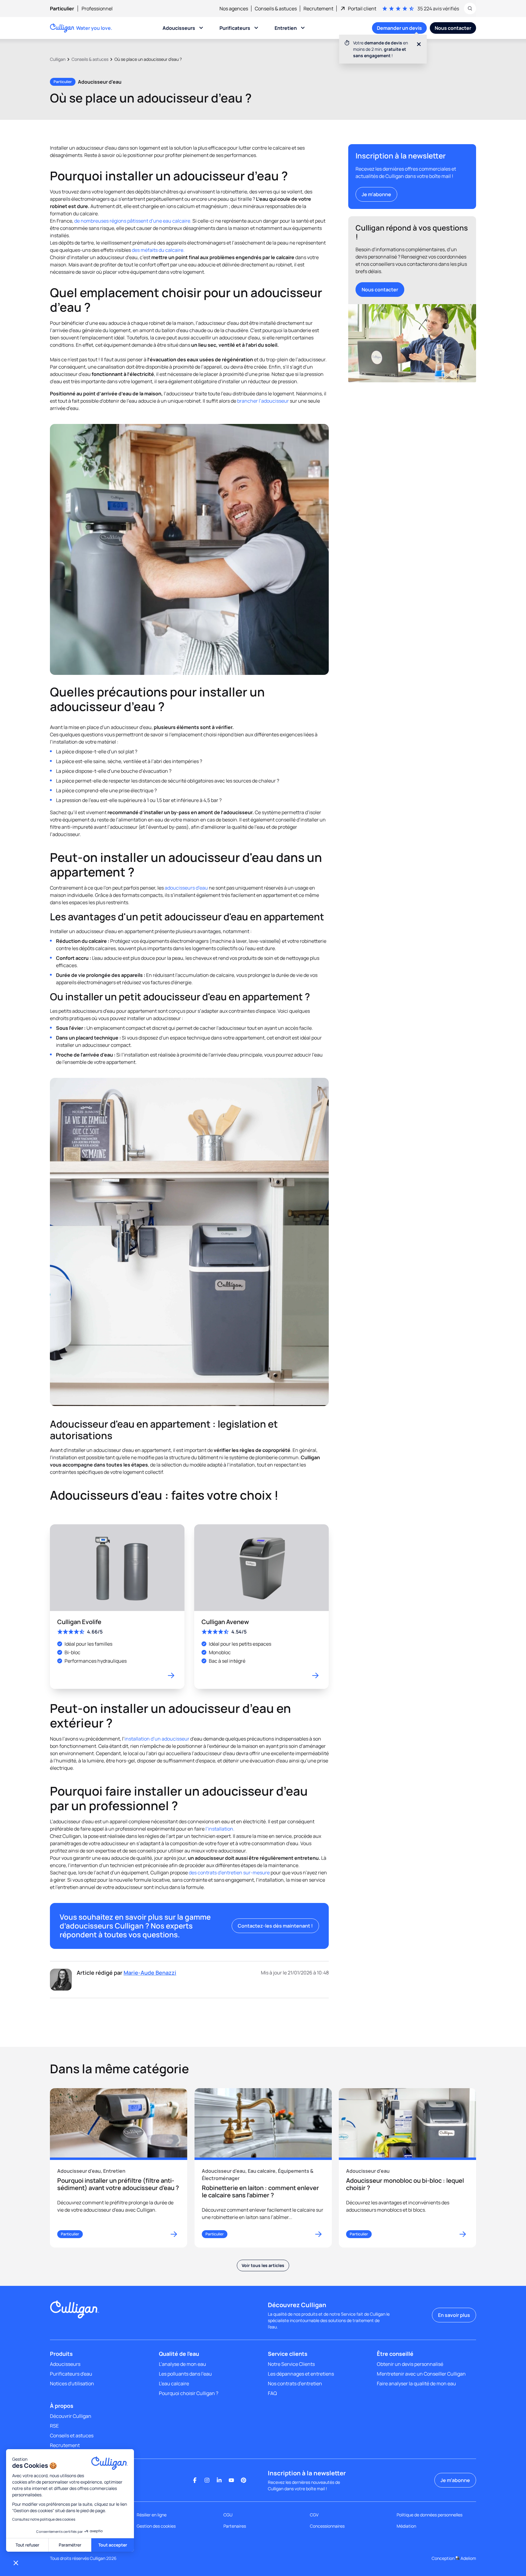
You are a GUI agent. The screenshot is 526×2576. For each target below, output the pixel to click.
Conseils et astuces (72, 2435)
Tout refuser (27, 2545)
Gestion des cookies (156, 2526)
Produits (61, 2354)
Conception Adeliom (454, 2558)
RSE (54, 2426)
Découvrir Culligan (71, 2416)
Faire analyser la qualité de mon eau (416, 2383)
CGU (228, 2515)
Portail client (362, 9)
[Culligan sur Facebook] (195, 2480)
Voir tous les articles (263, 2265)
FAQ (272, 2393)
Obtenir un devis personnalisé (410, 2364)
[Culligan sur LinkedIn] (219, 2480)
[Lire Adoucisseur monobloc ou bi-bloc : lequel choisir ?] (407, 2168)
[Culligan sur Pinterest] (244, 2480)
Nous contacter (380, 290)
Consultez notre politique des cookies (44, 2519)
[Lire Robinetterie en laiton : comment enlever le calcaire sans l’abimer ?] (263, 2168)
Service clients (288, 2354)
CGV (314, 2515)
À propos (62, 2406)
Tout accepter (113, 2545)
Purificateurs (235, 28)
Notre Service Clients (291, 2364)
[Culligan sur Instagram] (207, 2480)
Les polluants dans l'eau (185, 2374)
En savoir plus (454, 2315)
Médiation (406, 2526)
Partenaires (235, 2526)
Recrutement (65, 2445)
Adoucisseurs (179, 28)
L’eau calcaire (174, 2383)
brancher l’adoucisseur (263, 401)
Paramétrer (70, 2545)
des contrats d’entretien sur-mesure (229, 1873)
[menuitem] (66, 9)
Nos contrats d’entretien (295, 2383)
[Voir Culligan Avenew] (261, 1607)
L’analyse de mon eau (182, 2364)
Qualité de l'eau (179, 2354)
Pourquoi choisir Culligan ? (189, 2393)
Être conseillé (395, 2354)
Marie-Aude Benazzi (150, 1973)
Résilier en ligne (152, 2515)
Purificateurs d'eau (71, 2374)
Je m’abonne (376, 194)
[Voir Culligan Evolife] (117, 1607)
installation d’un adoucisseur (157, 1739)
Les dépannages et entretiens (301, 2374)
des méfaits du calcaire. (158, 250)
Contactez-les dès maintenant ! (275, 1926)
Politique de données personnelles (430, 2515)
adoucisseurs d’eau (186, 888)
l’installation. (220, 1829)
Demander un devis (399, 28)
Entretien (286, 28)
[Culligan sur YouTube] (231, 2480)
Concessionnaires (327, 2526)
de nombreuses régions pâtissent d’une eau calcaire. (133, 221)
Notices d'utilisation (72, 2383)
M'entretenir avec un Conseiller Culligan (421, 2374)
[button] (16, 2563)
